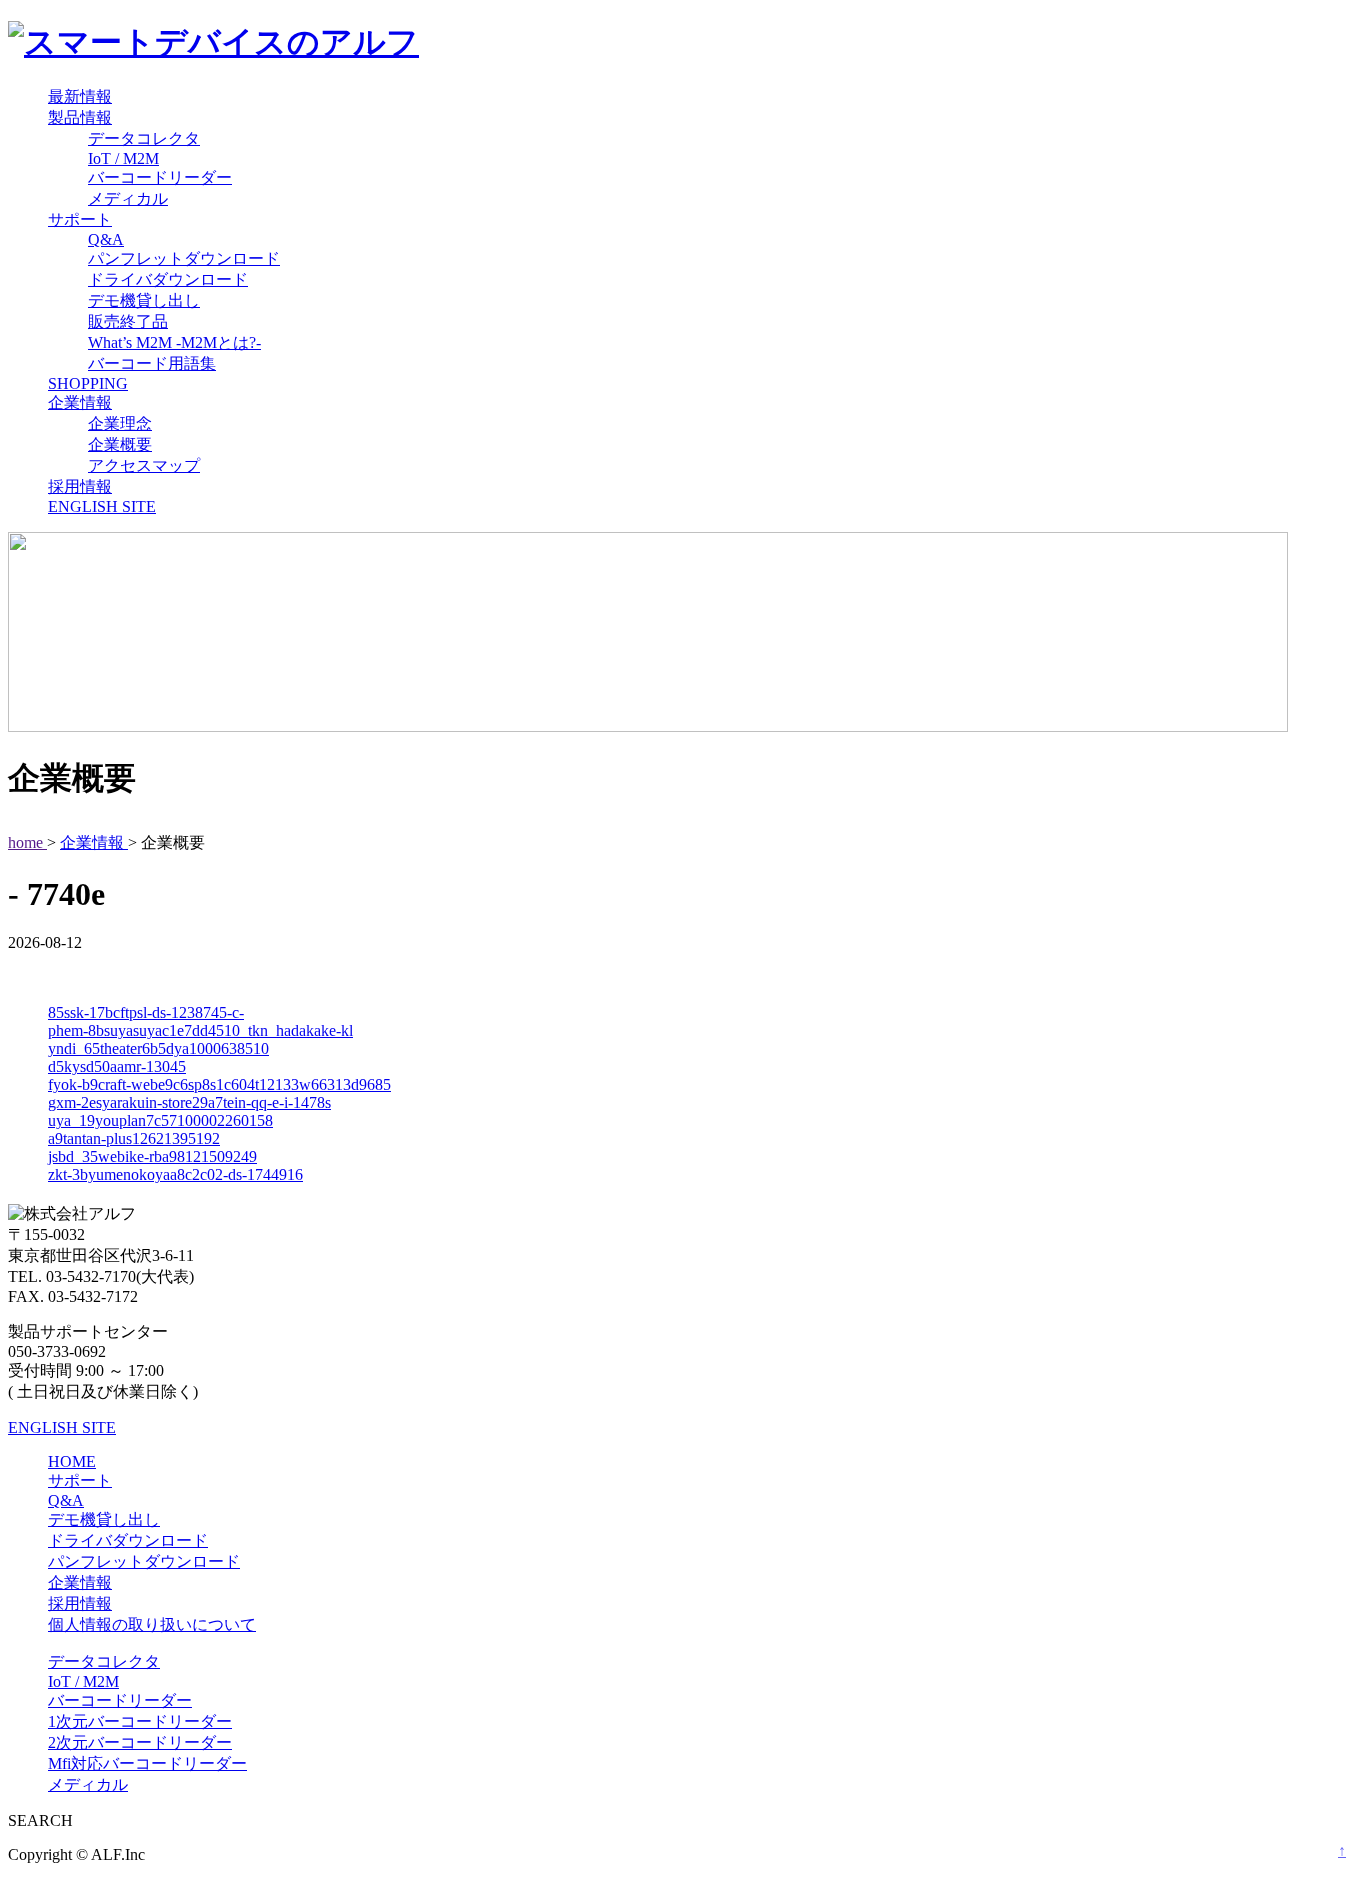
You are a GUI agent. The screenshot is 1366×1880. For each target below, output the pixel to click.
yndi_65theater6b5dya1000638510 (158, 1048)
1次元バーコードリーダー (140, 1721)
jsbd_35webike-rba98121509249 (152, 1156)
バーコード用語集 (152, 363)
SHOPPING (88, 383)
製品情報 (80, 117)
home (27, 842)
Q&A (106, 239)
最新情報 (80, 96)
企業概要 (120, 444)
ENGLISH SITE (102, 506)
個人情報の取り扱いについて (152, 1624)
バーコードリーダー (160, 177)
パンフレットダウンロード (184, 258)
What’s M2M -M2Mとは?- (174, 342)
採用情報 (80, 486)
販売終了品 (128, 321)
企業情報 (80, 402)
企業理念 (120, 423)
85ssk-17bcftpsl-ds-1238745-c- (146, 1012)
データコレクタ (144, 138)
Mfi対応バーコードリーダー (147, 1763)
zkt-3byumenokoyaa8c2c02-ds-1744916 (175, 1174)
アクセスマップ (144, 465)
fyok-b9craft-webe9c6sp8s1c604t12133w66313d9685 (219, 1084)
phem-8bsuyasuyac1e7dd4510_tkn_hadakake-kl (200, 1030)
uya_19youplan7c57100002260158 (160, 1120)
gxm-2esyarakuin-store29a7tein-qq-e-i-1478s (189, 1102)
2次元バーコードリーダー (140, 1742)
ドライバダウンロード (168, 279)
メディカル (128, 198)
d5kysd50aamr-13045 (117, 1066)
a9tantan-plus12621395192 (134, 1138)
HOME (72, 1461)
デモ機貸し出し (144, 300)
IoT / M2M (123, 158)
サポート (80, 219)
